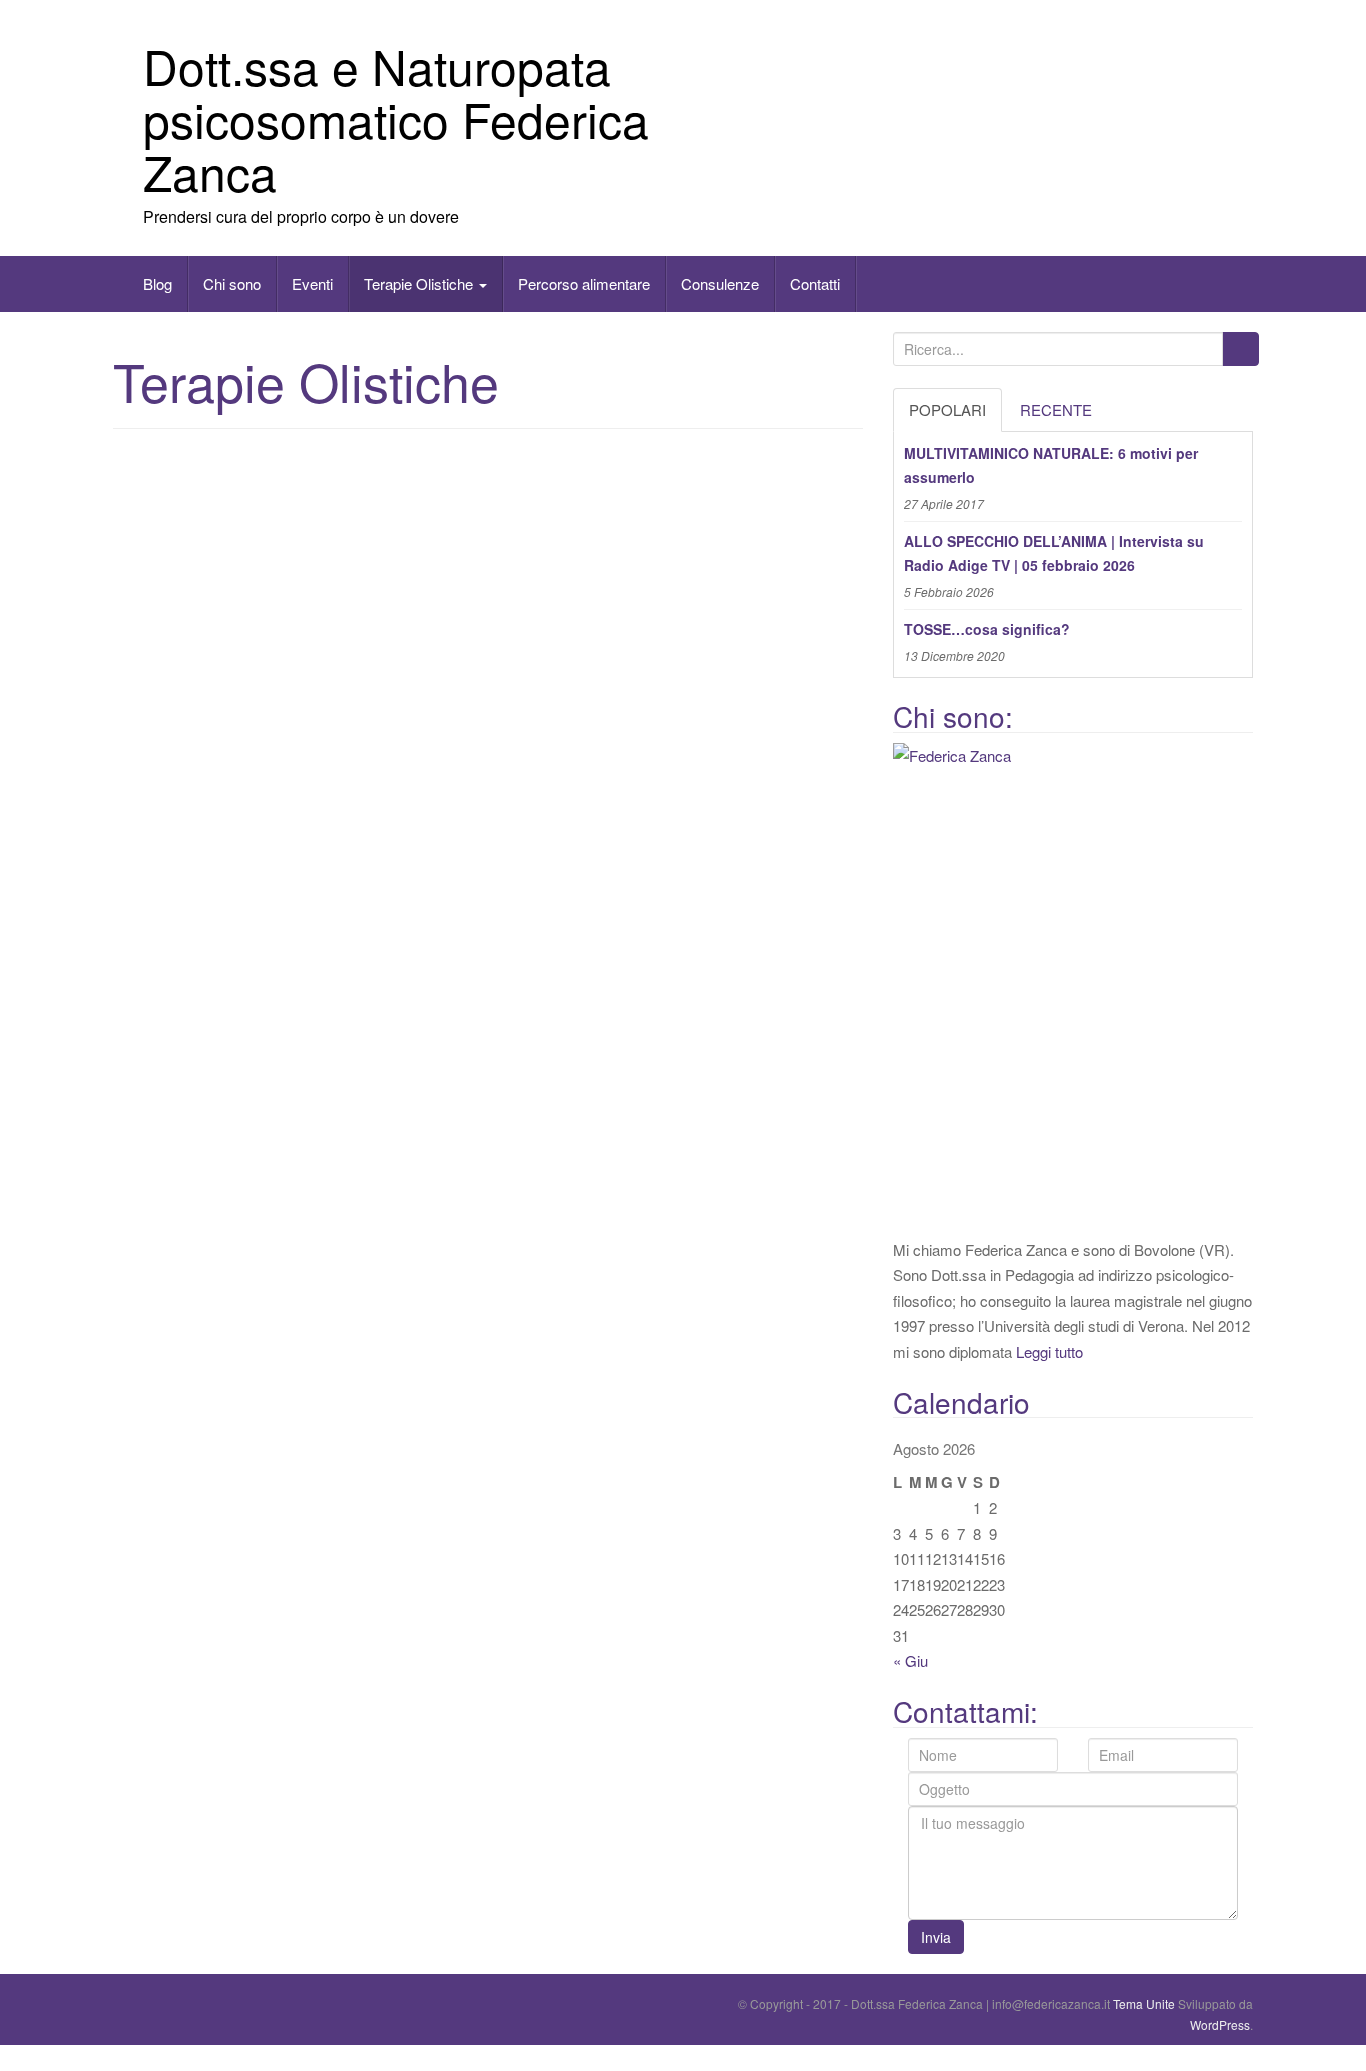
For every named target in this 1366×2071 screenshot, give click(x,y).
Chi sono (232, 283)
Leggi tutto (1049, 1351)
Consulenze (720, 283)
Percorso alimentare (584, 283)
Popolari (947, 409)
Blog (157, 283)
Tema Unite (1144, 2003)
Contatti (815, 283)
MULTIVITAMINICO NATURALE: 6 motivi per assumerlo (1051, 465)
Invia (936, 1937)
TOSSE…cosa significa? (987, 629)
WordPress (1220, 2024)
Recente (1056, 409)
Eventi (312, 283)
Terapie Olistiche (420, 283)
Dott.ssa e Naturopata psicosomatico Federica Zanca (396, 118)
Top (12, 2057)
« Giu (910, 1660)
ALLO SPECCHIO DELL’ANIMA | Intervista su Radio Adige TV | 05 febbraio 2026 (1054, 553)
